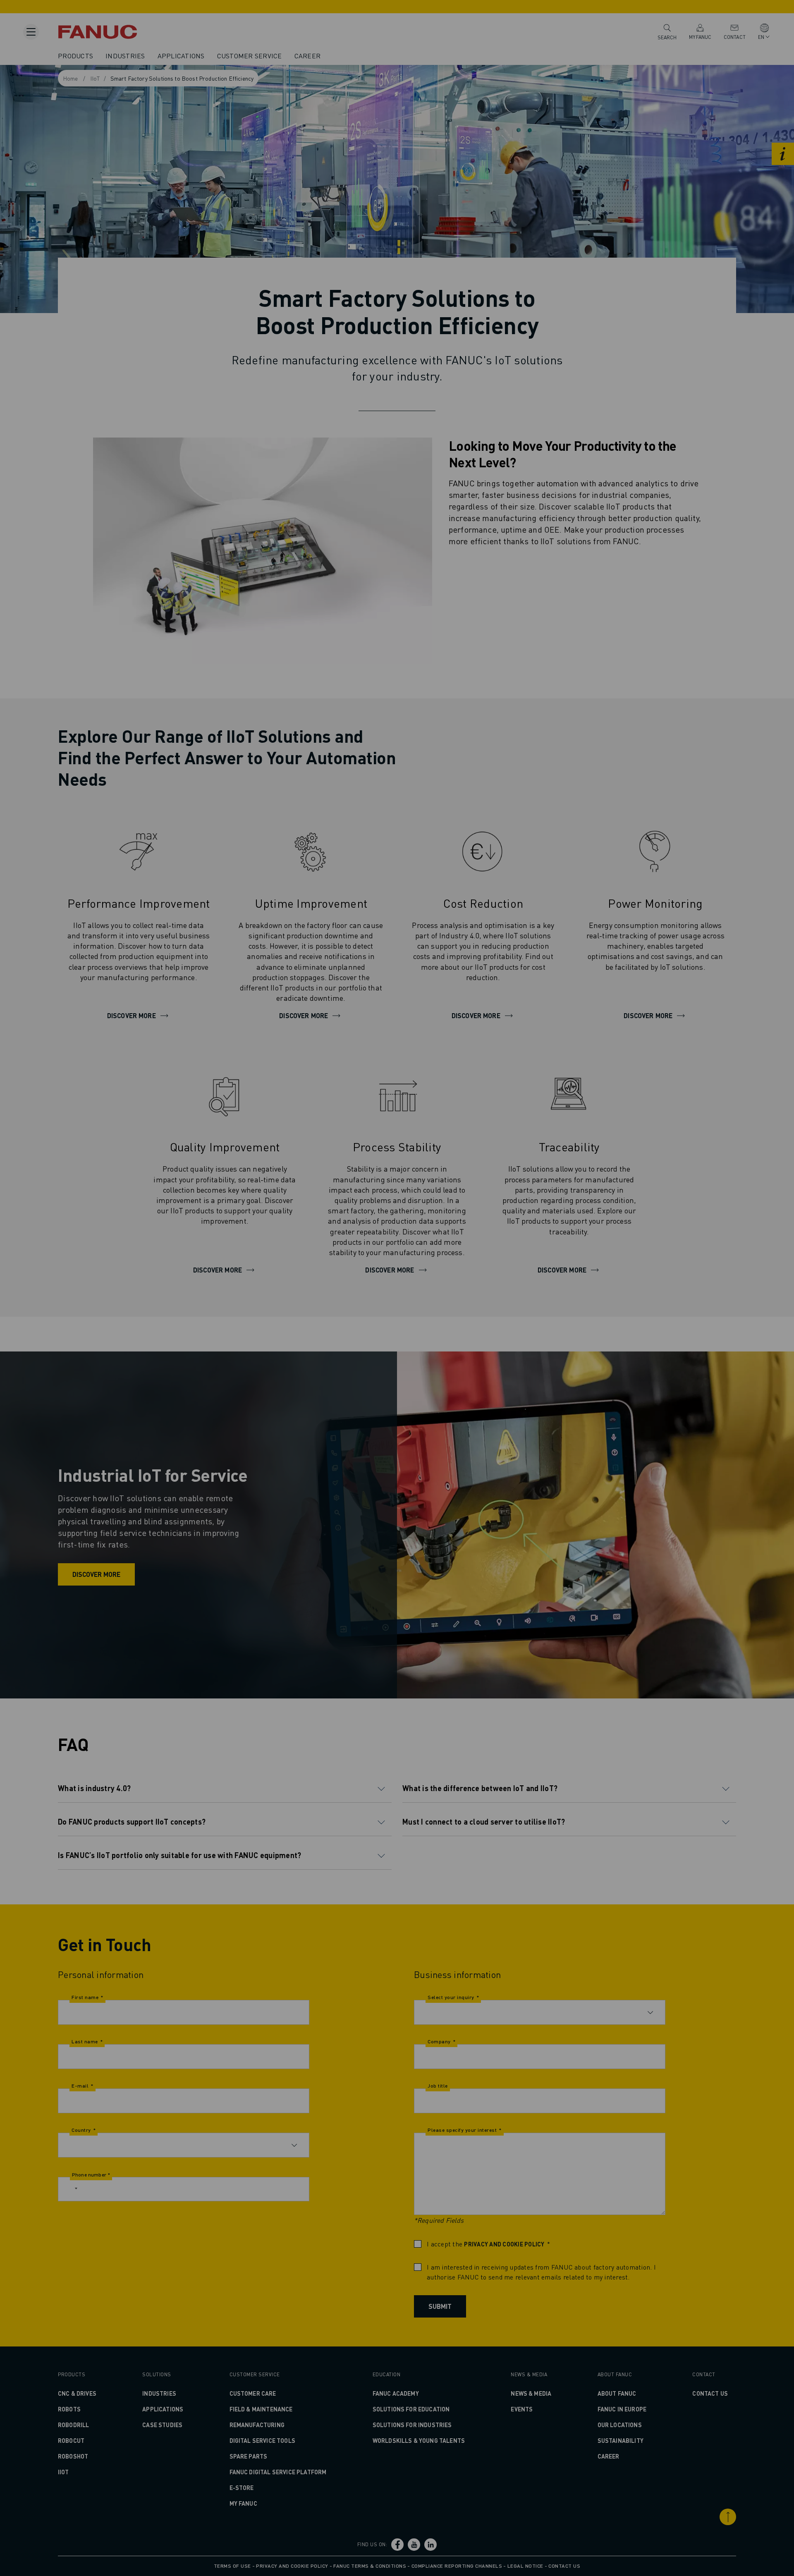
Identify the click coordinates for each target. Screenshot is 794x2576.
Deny (400, 1317)
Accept (528, 1317)
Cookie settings (462, 1317)
